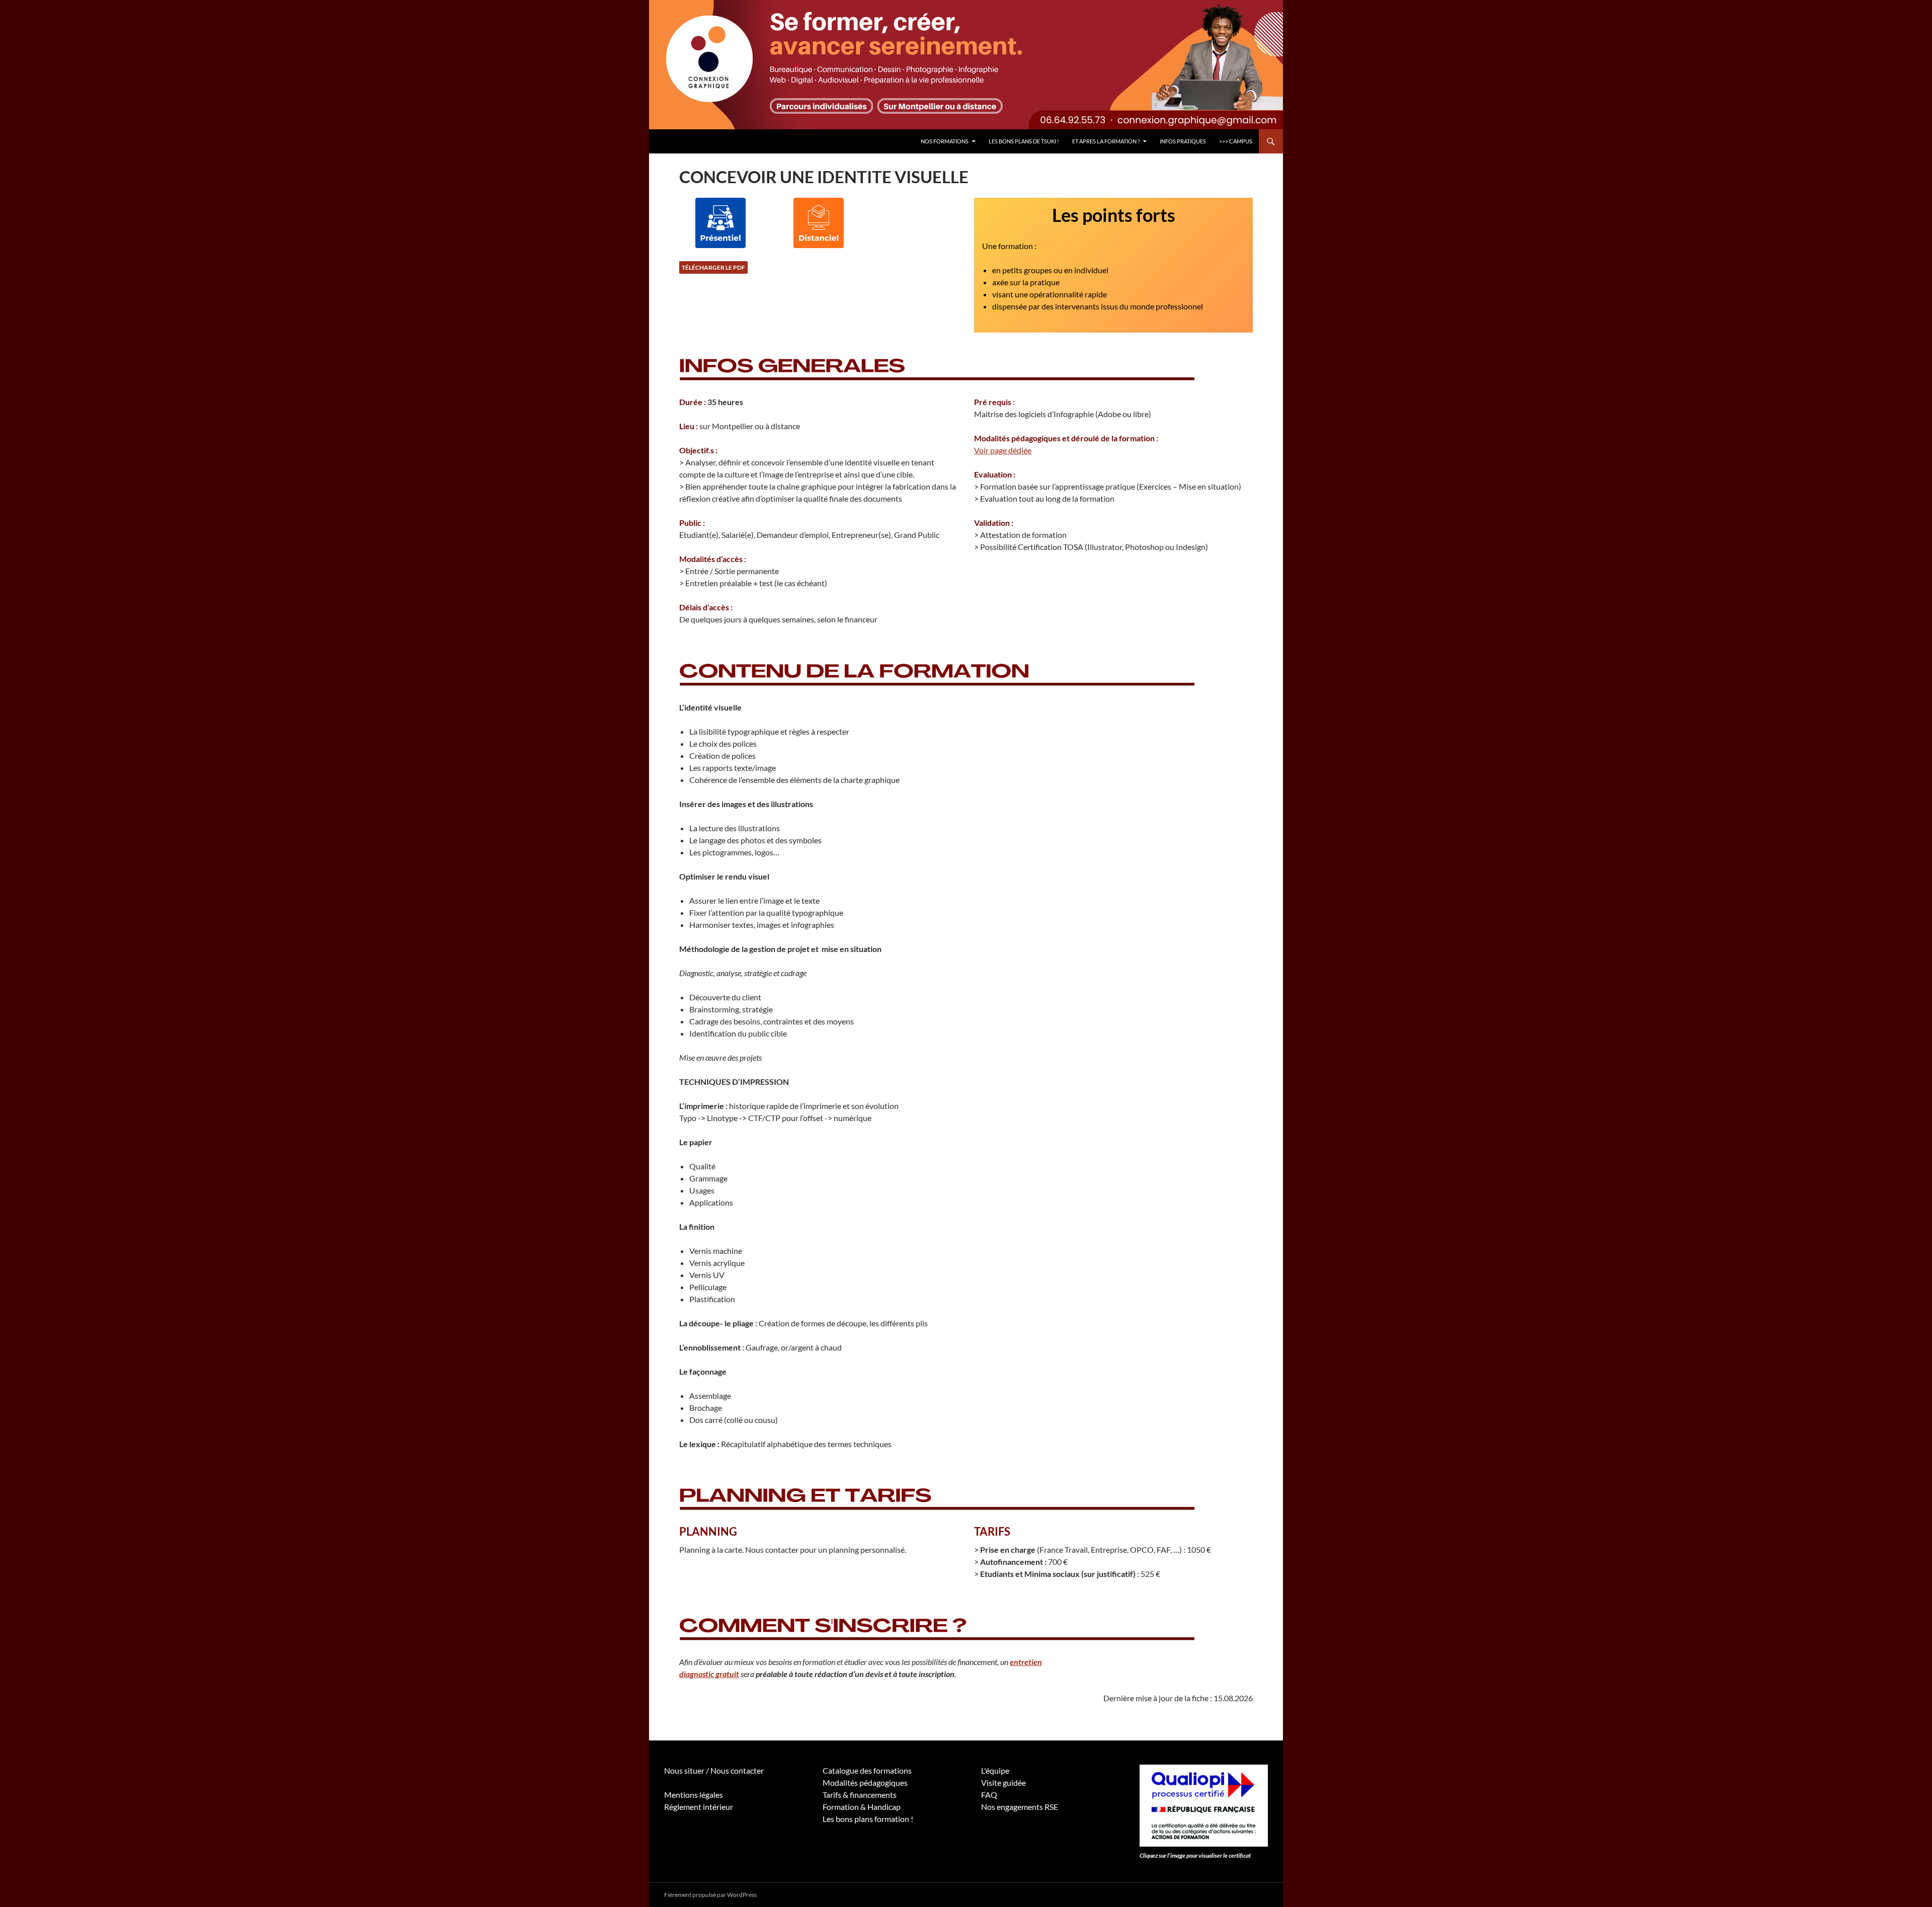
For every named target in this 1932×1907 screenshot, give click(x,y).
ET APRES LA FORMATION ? (1106, 141)
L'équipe (995, 1770)
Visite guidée (1003, 1782)
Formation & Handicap (862, 1807)
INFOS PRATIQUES (1183, 141)
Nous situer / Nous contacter (714, 1770)
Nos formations (945, 141)
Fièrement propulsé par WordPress (710, 1895)
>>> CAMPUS (1236, 141)
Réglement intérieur (699, 1807)
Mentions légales (694, 1795)
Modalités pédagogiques (865, 1782)
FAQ (989, 1795)
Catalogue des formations (867, 1770)
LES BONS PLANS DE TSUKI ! (1024, 141)
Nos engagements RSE (1020, 1807)
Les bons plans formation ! (868, 1819)
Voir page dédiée (1003, 450)
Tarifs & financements (860, 1795)
